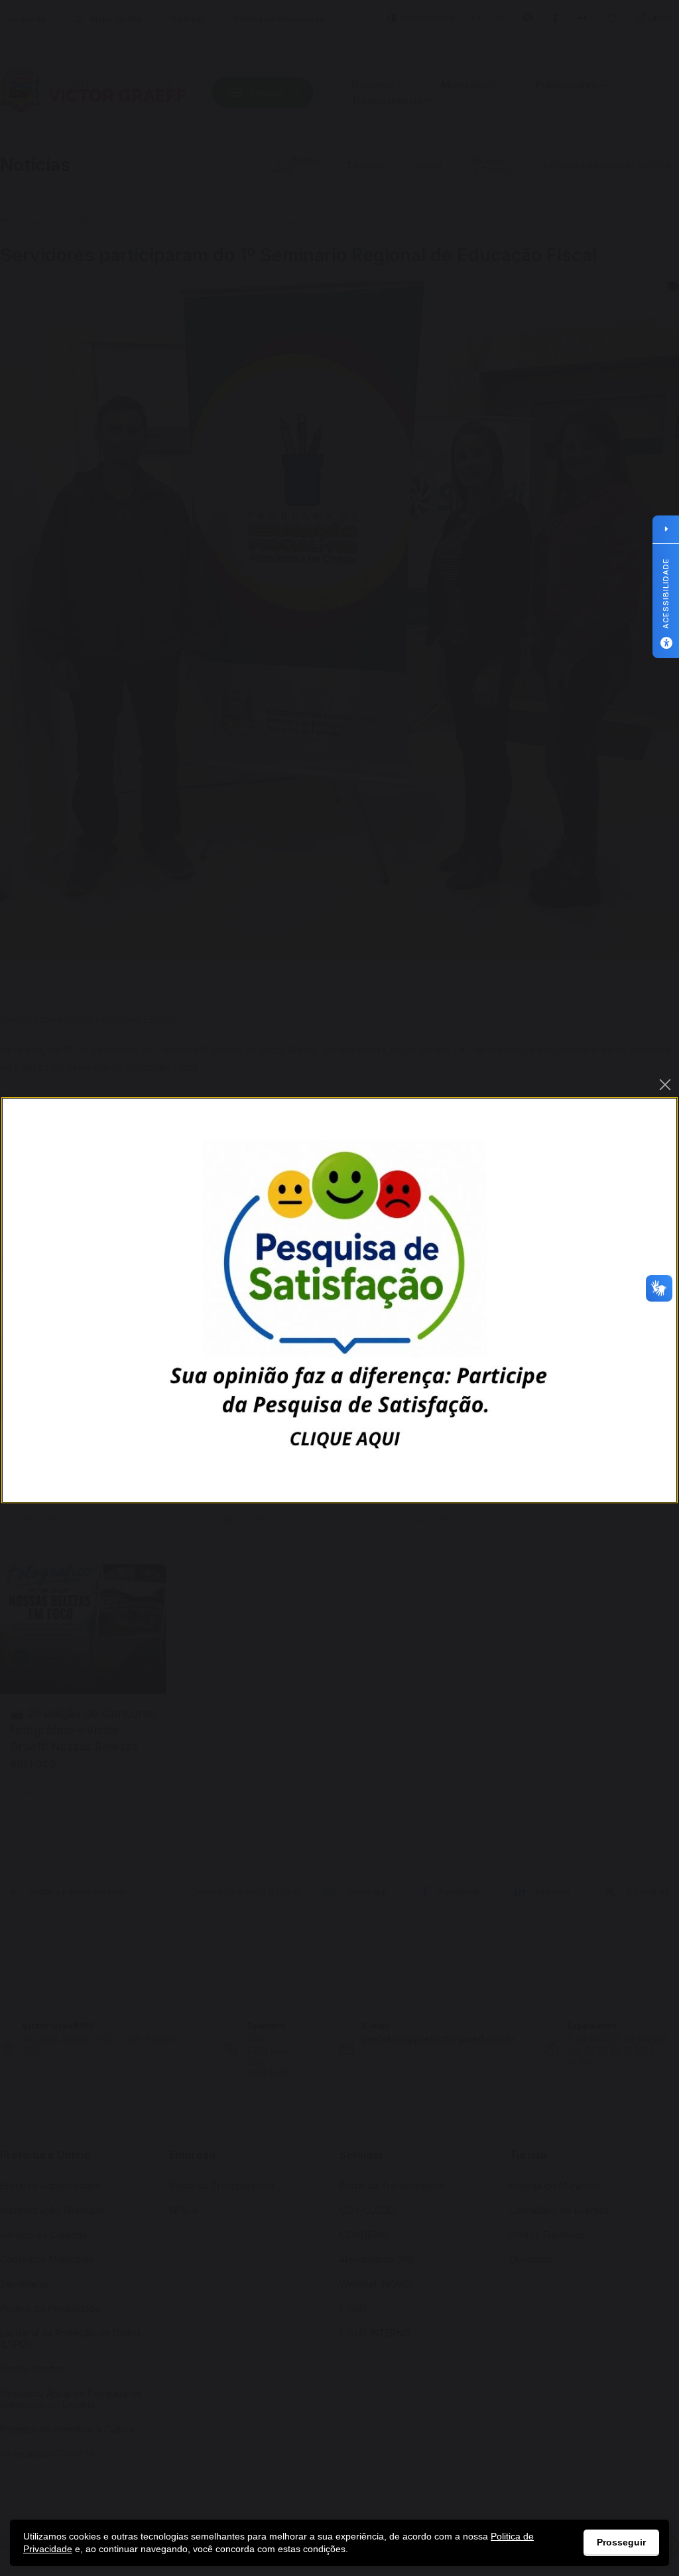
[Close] (665, 1085)
